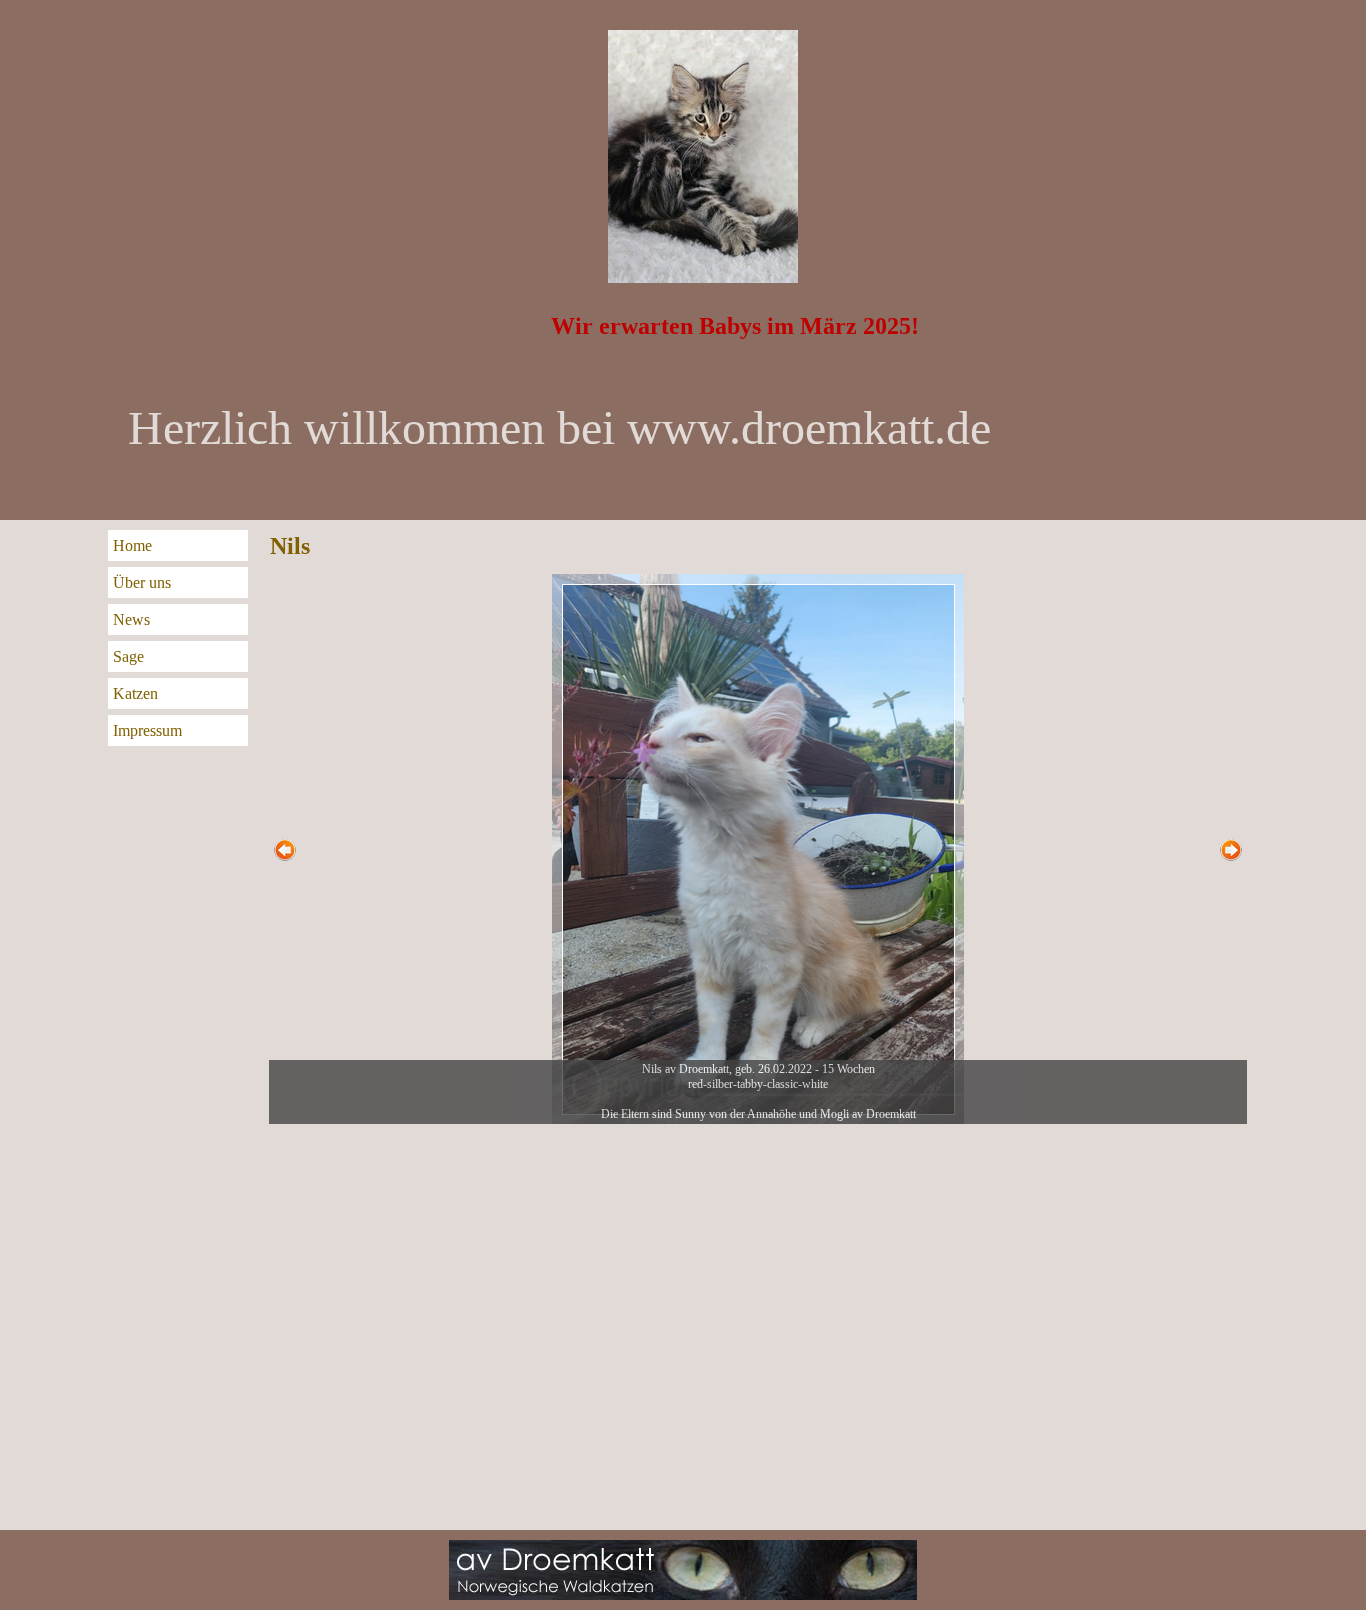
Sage (128, 656)
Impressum (147, 730)
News (131, 619)
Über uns (142, 582)
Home (132, 545)
